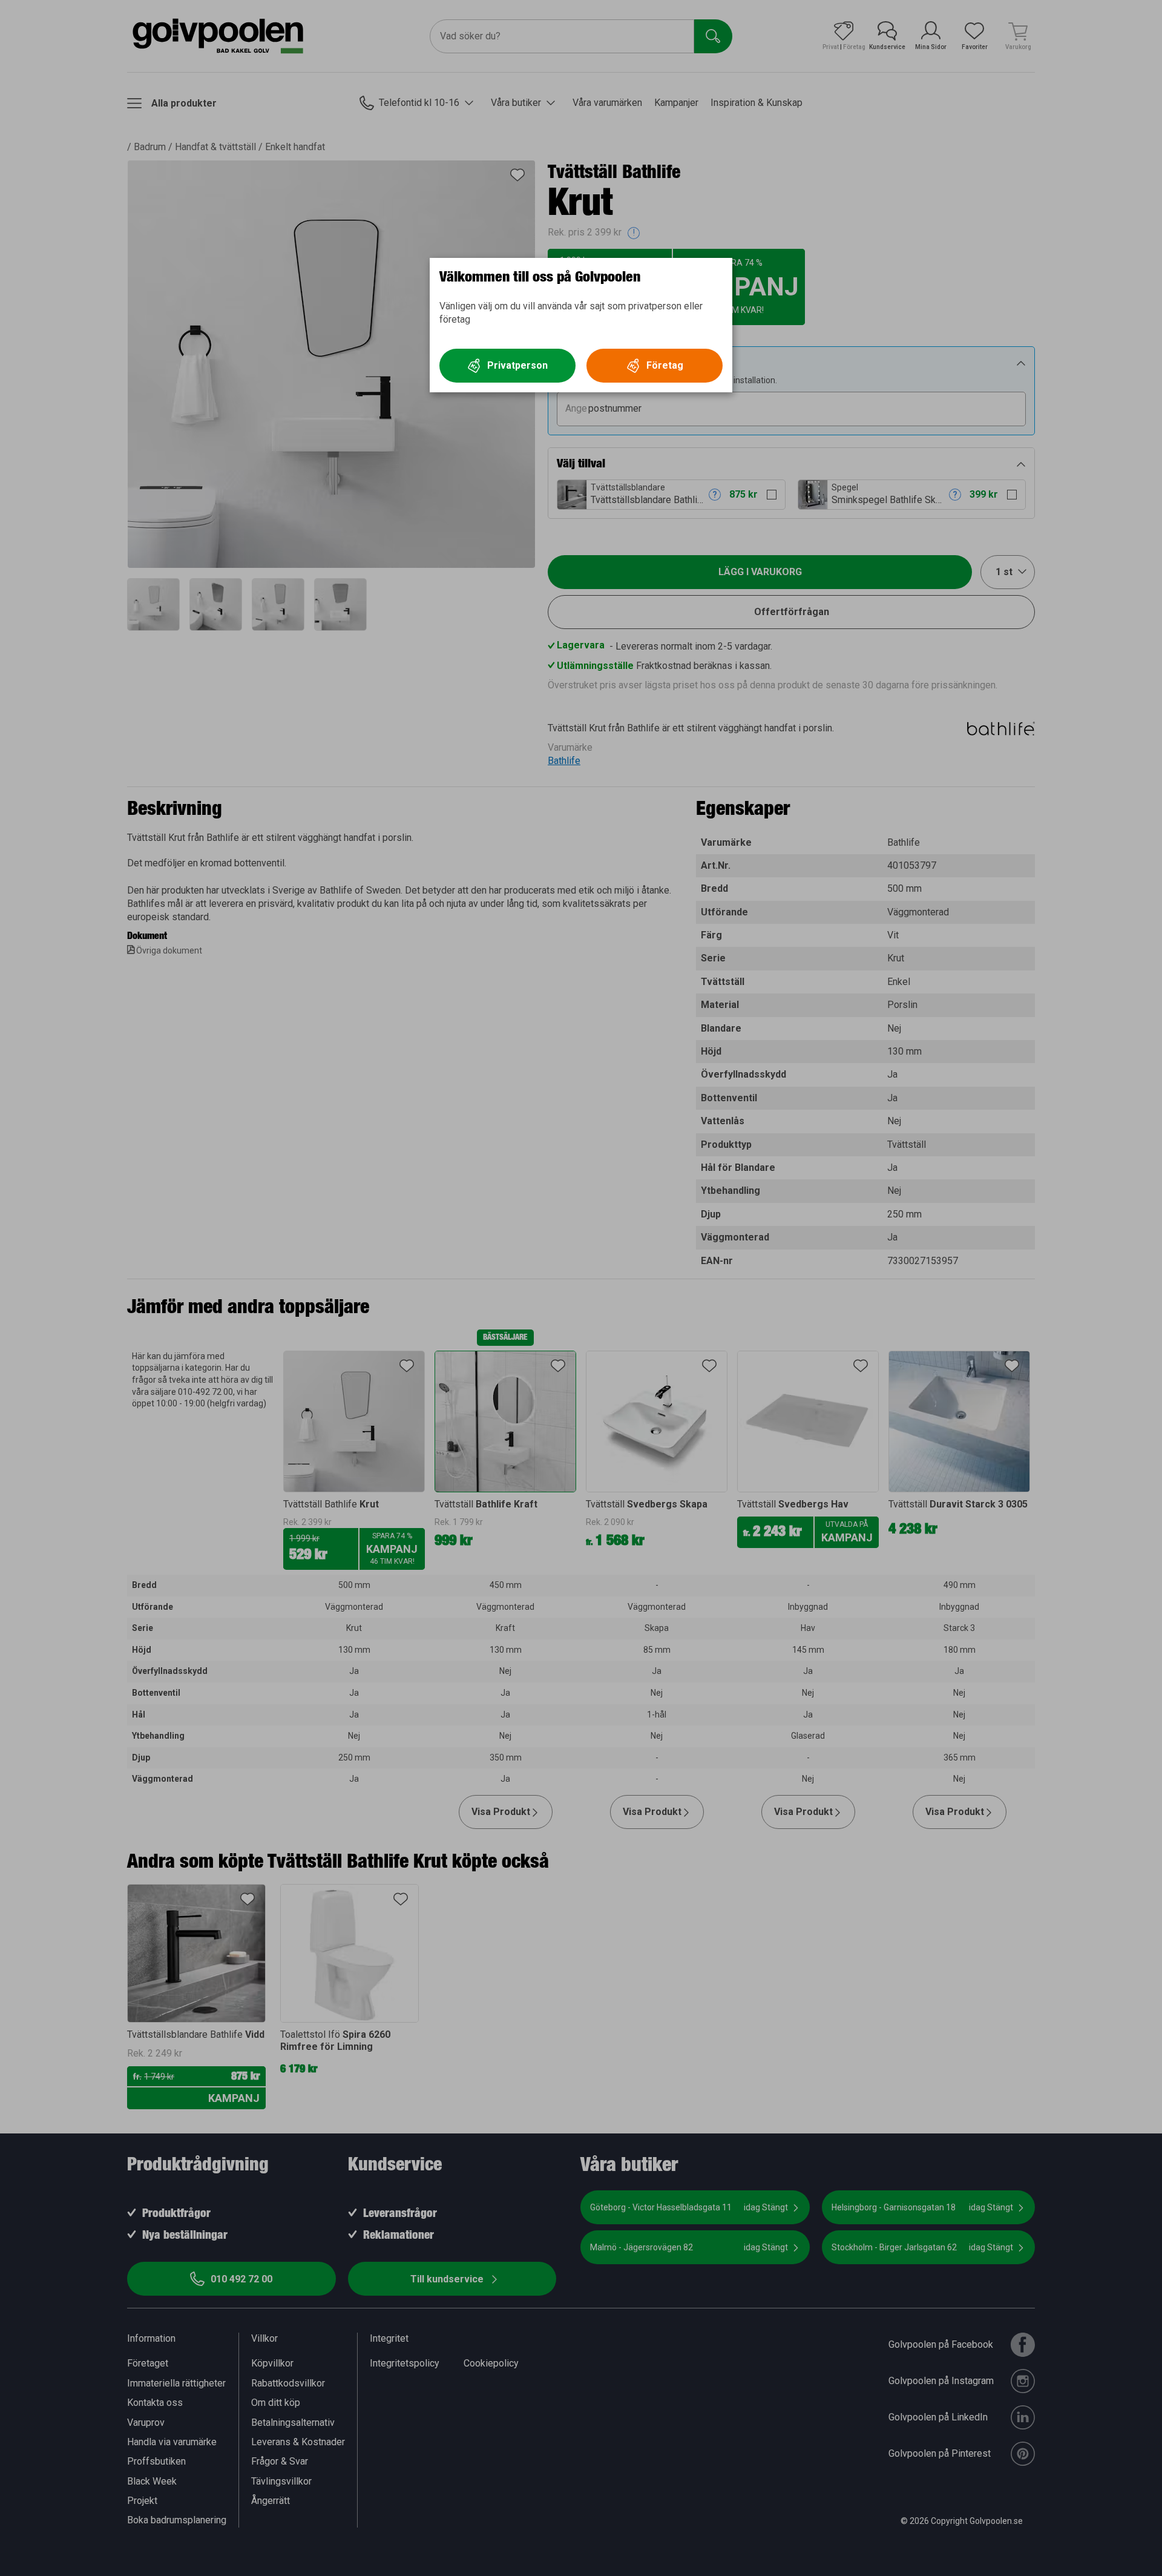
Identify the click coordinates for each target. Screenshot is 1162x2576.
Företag (665, 365)
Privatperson (517, 365)
